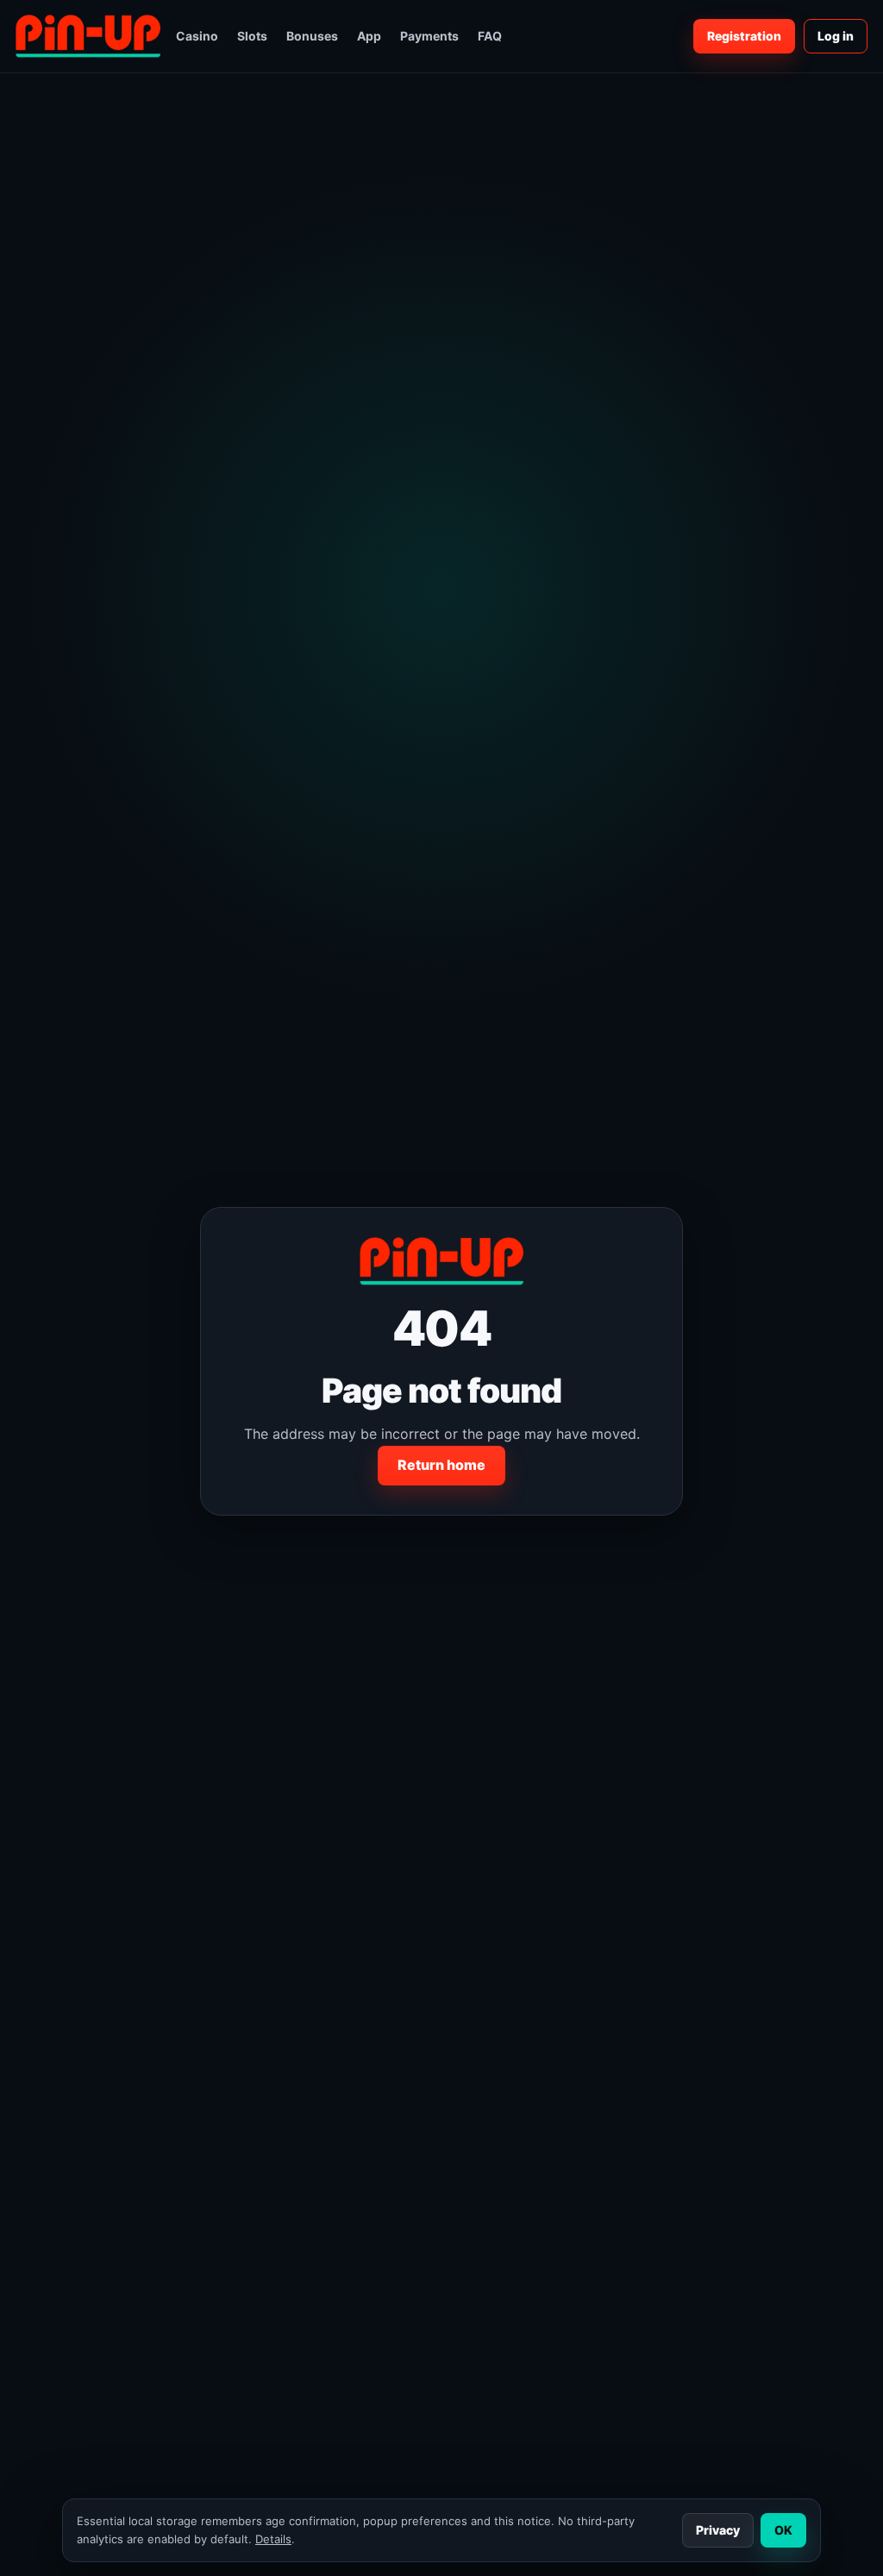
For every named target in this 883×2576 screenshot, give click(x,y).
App (369, 36)
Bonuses (312, 36)
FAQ (490, 36)
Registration (744, 36)
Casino (197, 36)
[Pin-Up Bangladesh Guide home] (88, 36)
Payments (429, 36)
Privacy (718, 2530)
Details (273, 2539)
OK (783, 2530)
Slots (252, 36)
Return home (441, 1465)
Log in (836, 36)
